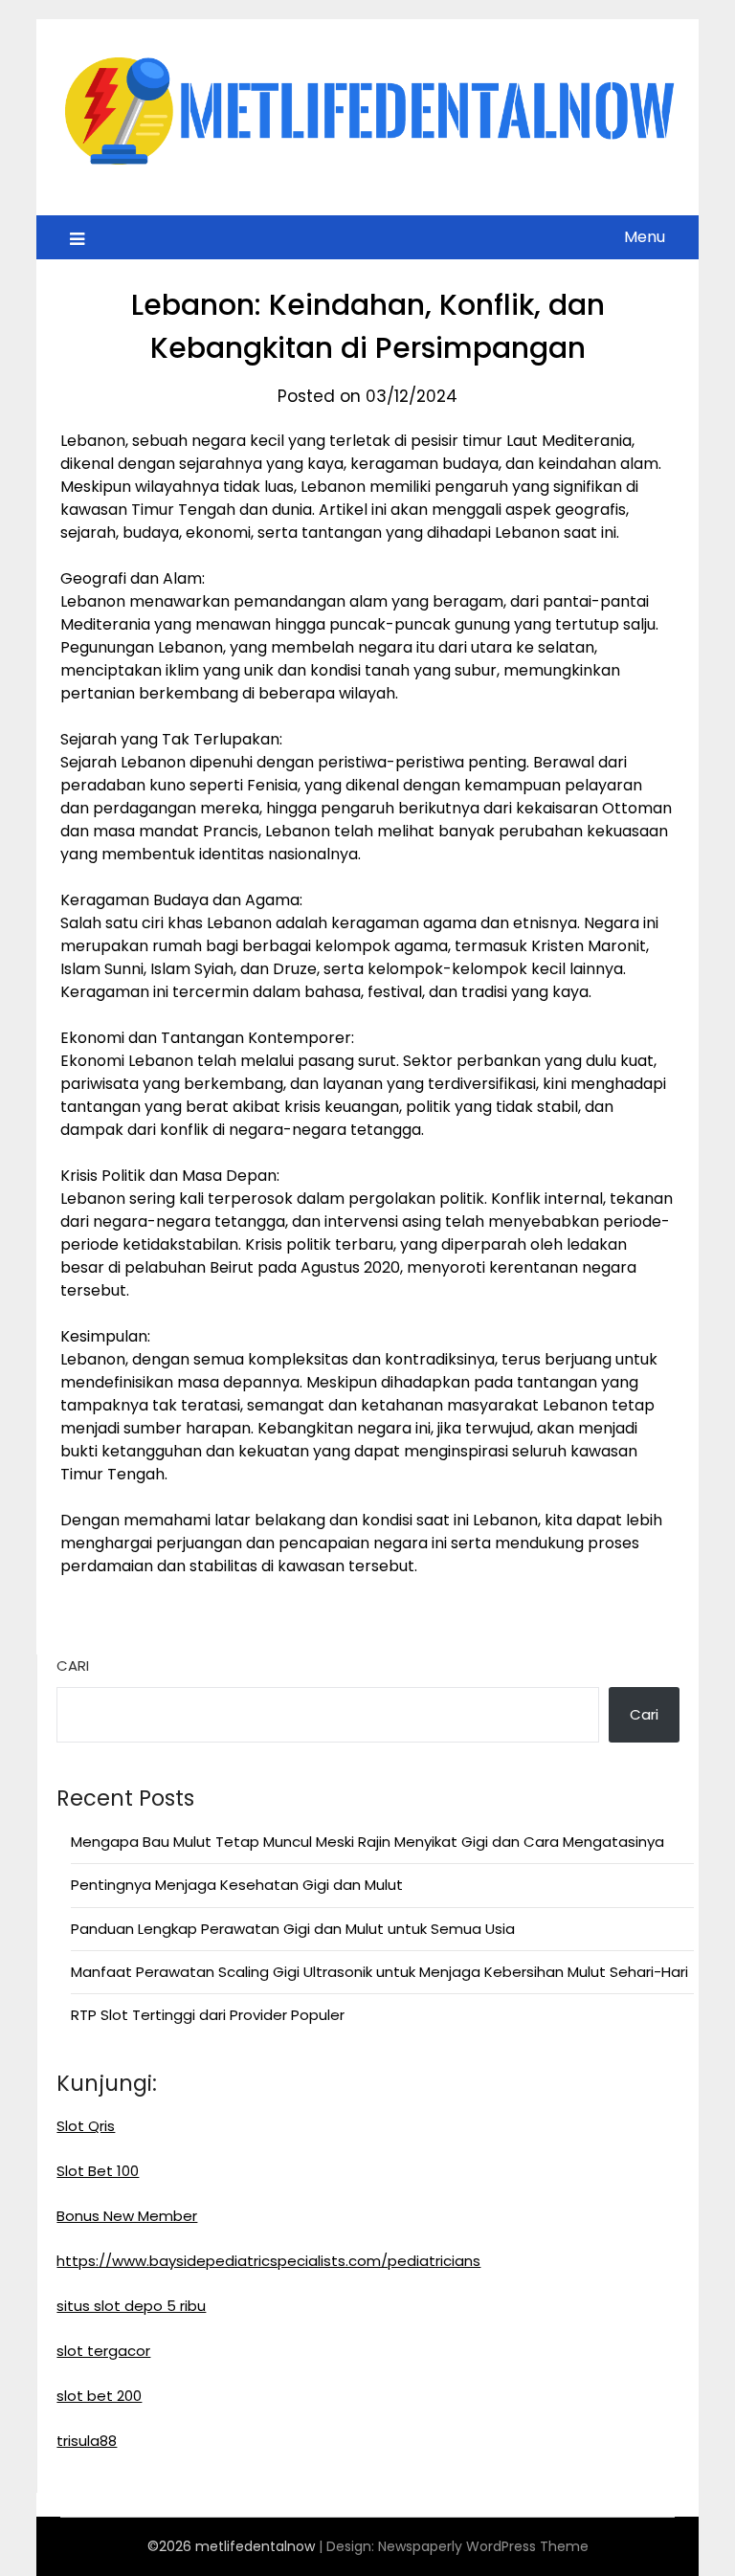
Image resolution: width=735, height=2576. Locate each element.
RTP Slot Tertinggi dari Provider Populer (208, 2015)
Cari (73, 1666)
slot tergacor (103, 2351)
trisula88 (87, 2441)
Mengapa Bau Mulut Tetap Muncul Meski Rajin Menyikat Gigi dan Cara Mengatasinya (367, 1842)
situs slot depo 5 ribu (131, 2306)
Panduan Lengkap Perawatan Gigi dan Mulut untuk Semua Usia (293, 1929)
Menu (645, 237)
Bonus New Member (127, 2216)
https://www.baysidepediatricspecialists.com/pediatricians (268, 2261)
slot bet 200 (99, 2396)
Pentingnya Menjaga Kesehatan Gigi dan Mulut (237, 1885)
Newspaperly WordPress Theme (483, 2546)
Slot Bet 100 (98, 2171)
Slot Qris (86, 2126)
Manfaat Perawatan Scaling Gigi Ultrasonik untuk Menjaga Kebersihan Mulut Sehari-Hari (379, 1972)
